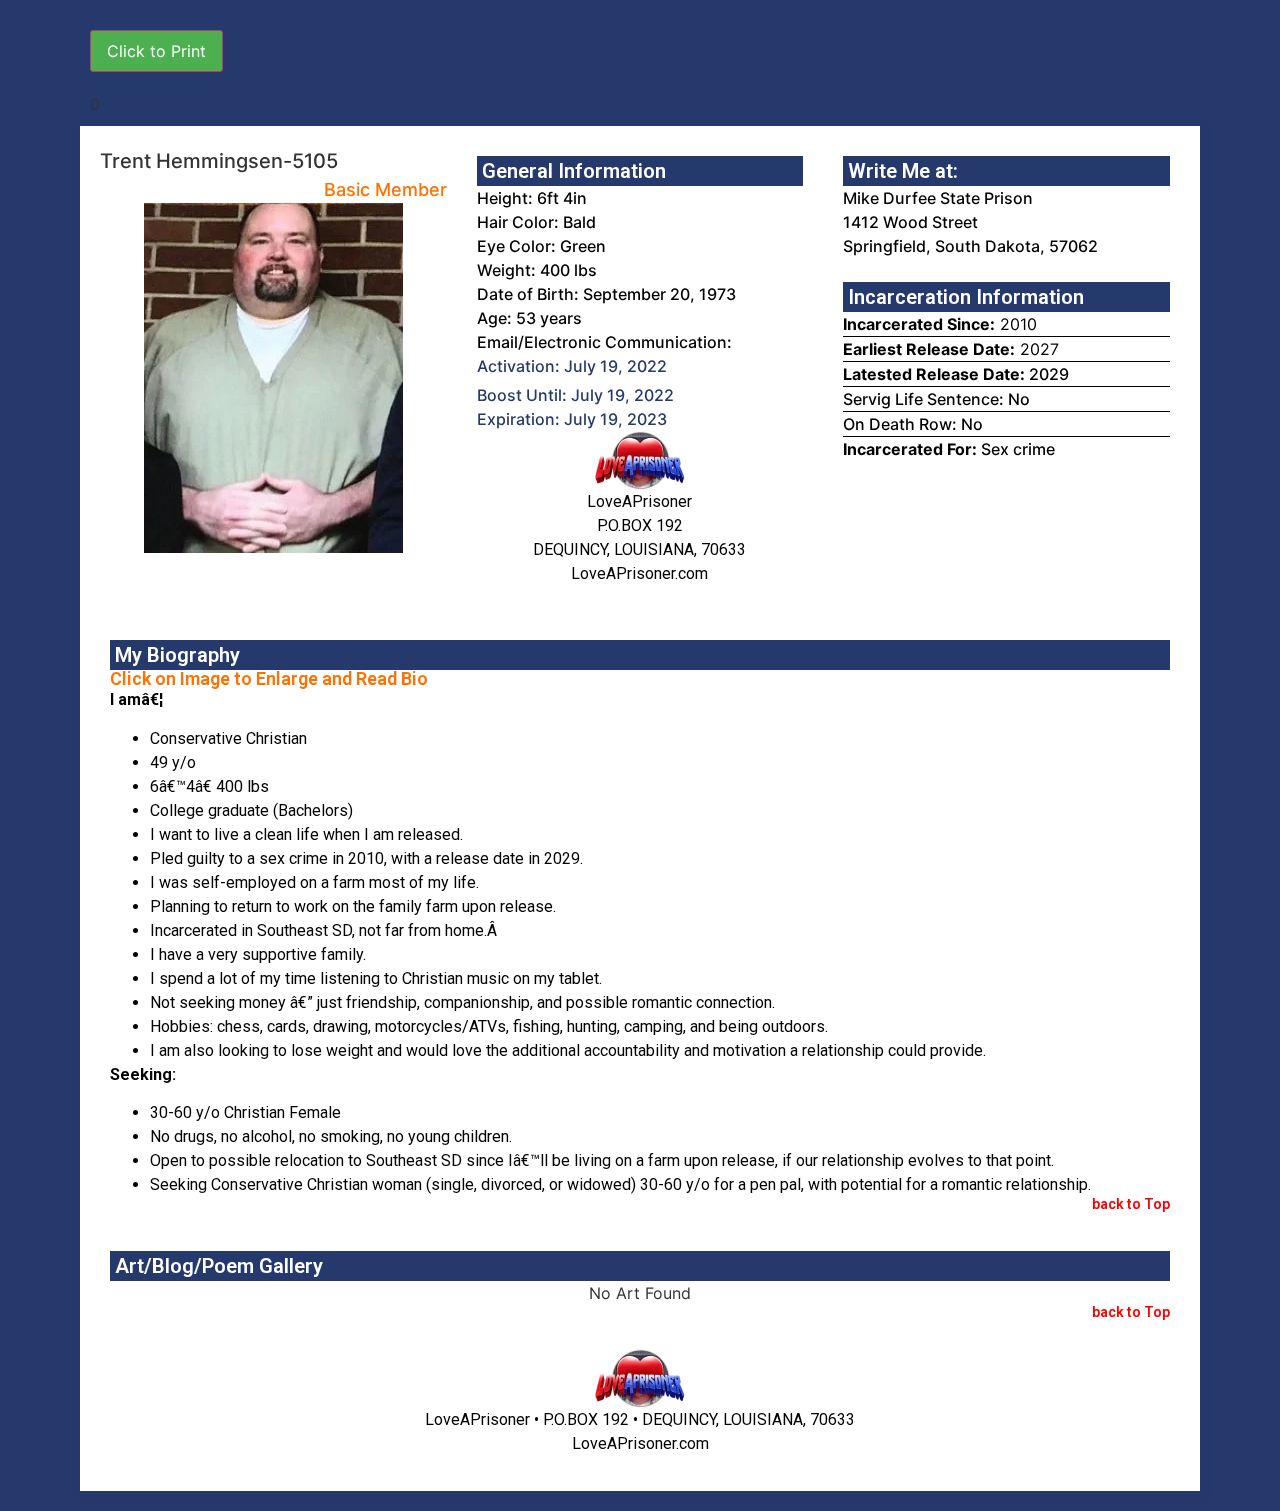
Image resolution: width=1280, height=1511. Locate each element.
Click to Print (156, 51)
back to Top (1131, 1204)
